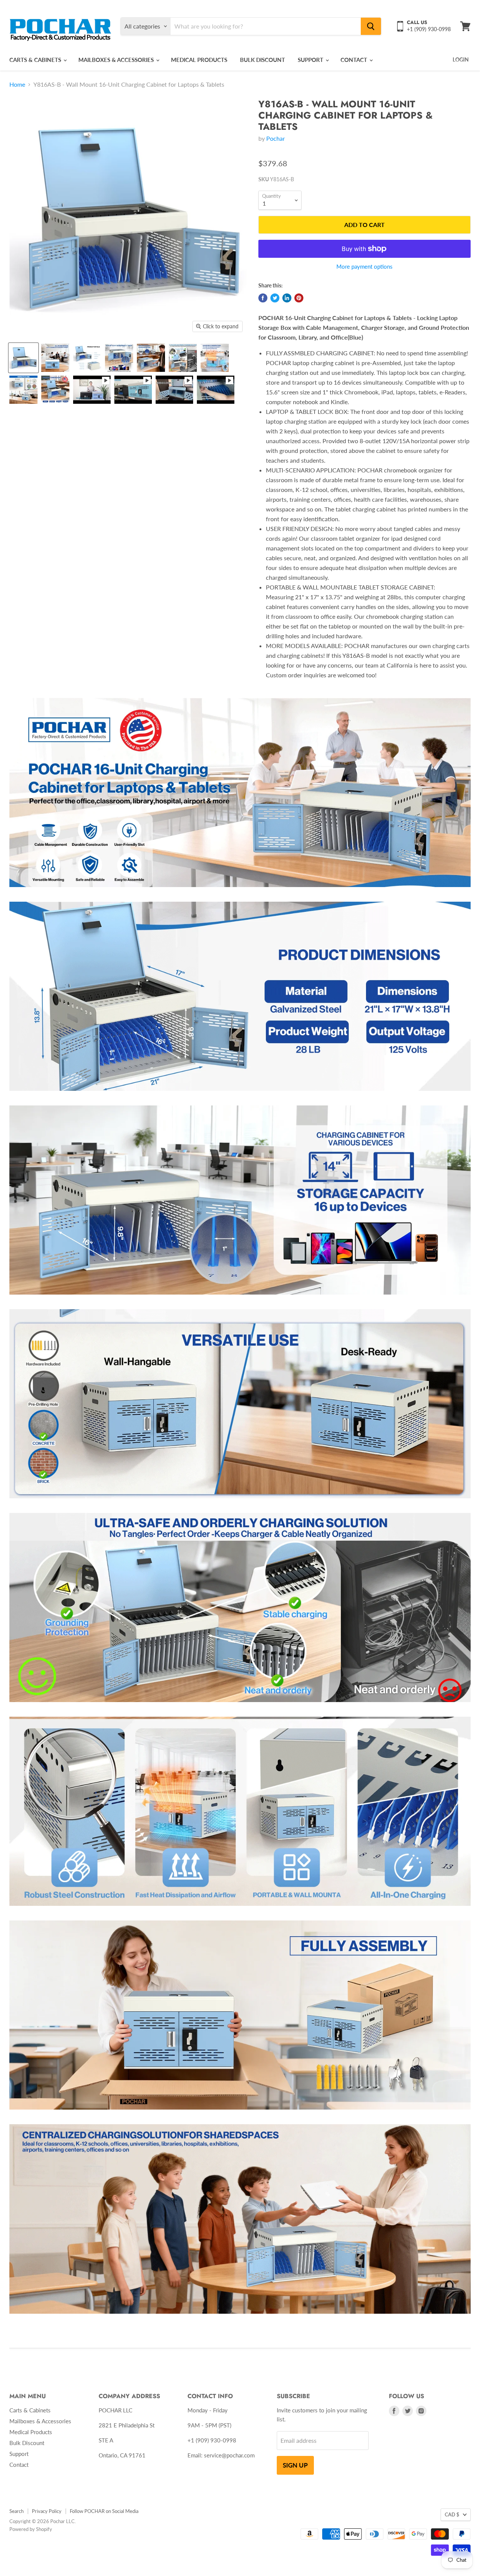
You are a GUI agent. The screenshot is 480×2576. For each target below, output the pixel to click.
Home (17, 84)
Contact (355, 60)
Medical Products (199, 60)
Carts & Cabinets (36, 60)
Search (16, 2511)
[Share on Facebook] (263, 298)
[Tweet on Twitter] (275, 298)
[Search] (371, 26)
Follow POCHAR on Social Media (104, 2511)
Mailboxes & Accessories (117, 60)
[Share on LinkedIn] (287, 298)
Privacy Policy (47, 2511)
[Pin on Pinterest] (299, 298)
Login (461, 59)
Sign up (295, 2465)
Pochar (276, 138)
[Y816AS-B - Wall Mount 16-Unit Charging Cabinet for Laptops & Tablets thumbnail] (23, 358)
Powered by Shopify (31, 2529)
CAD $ (452, 2514)
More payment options (364, 267)
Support (311, 60)
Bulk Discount (262, 60)
